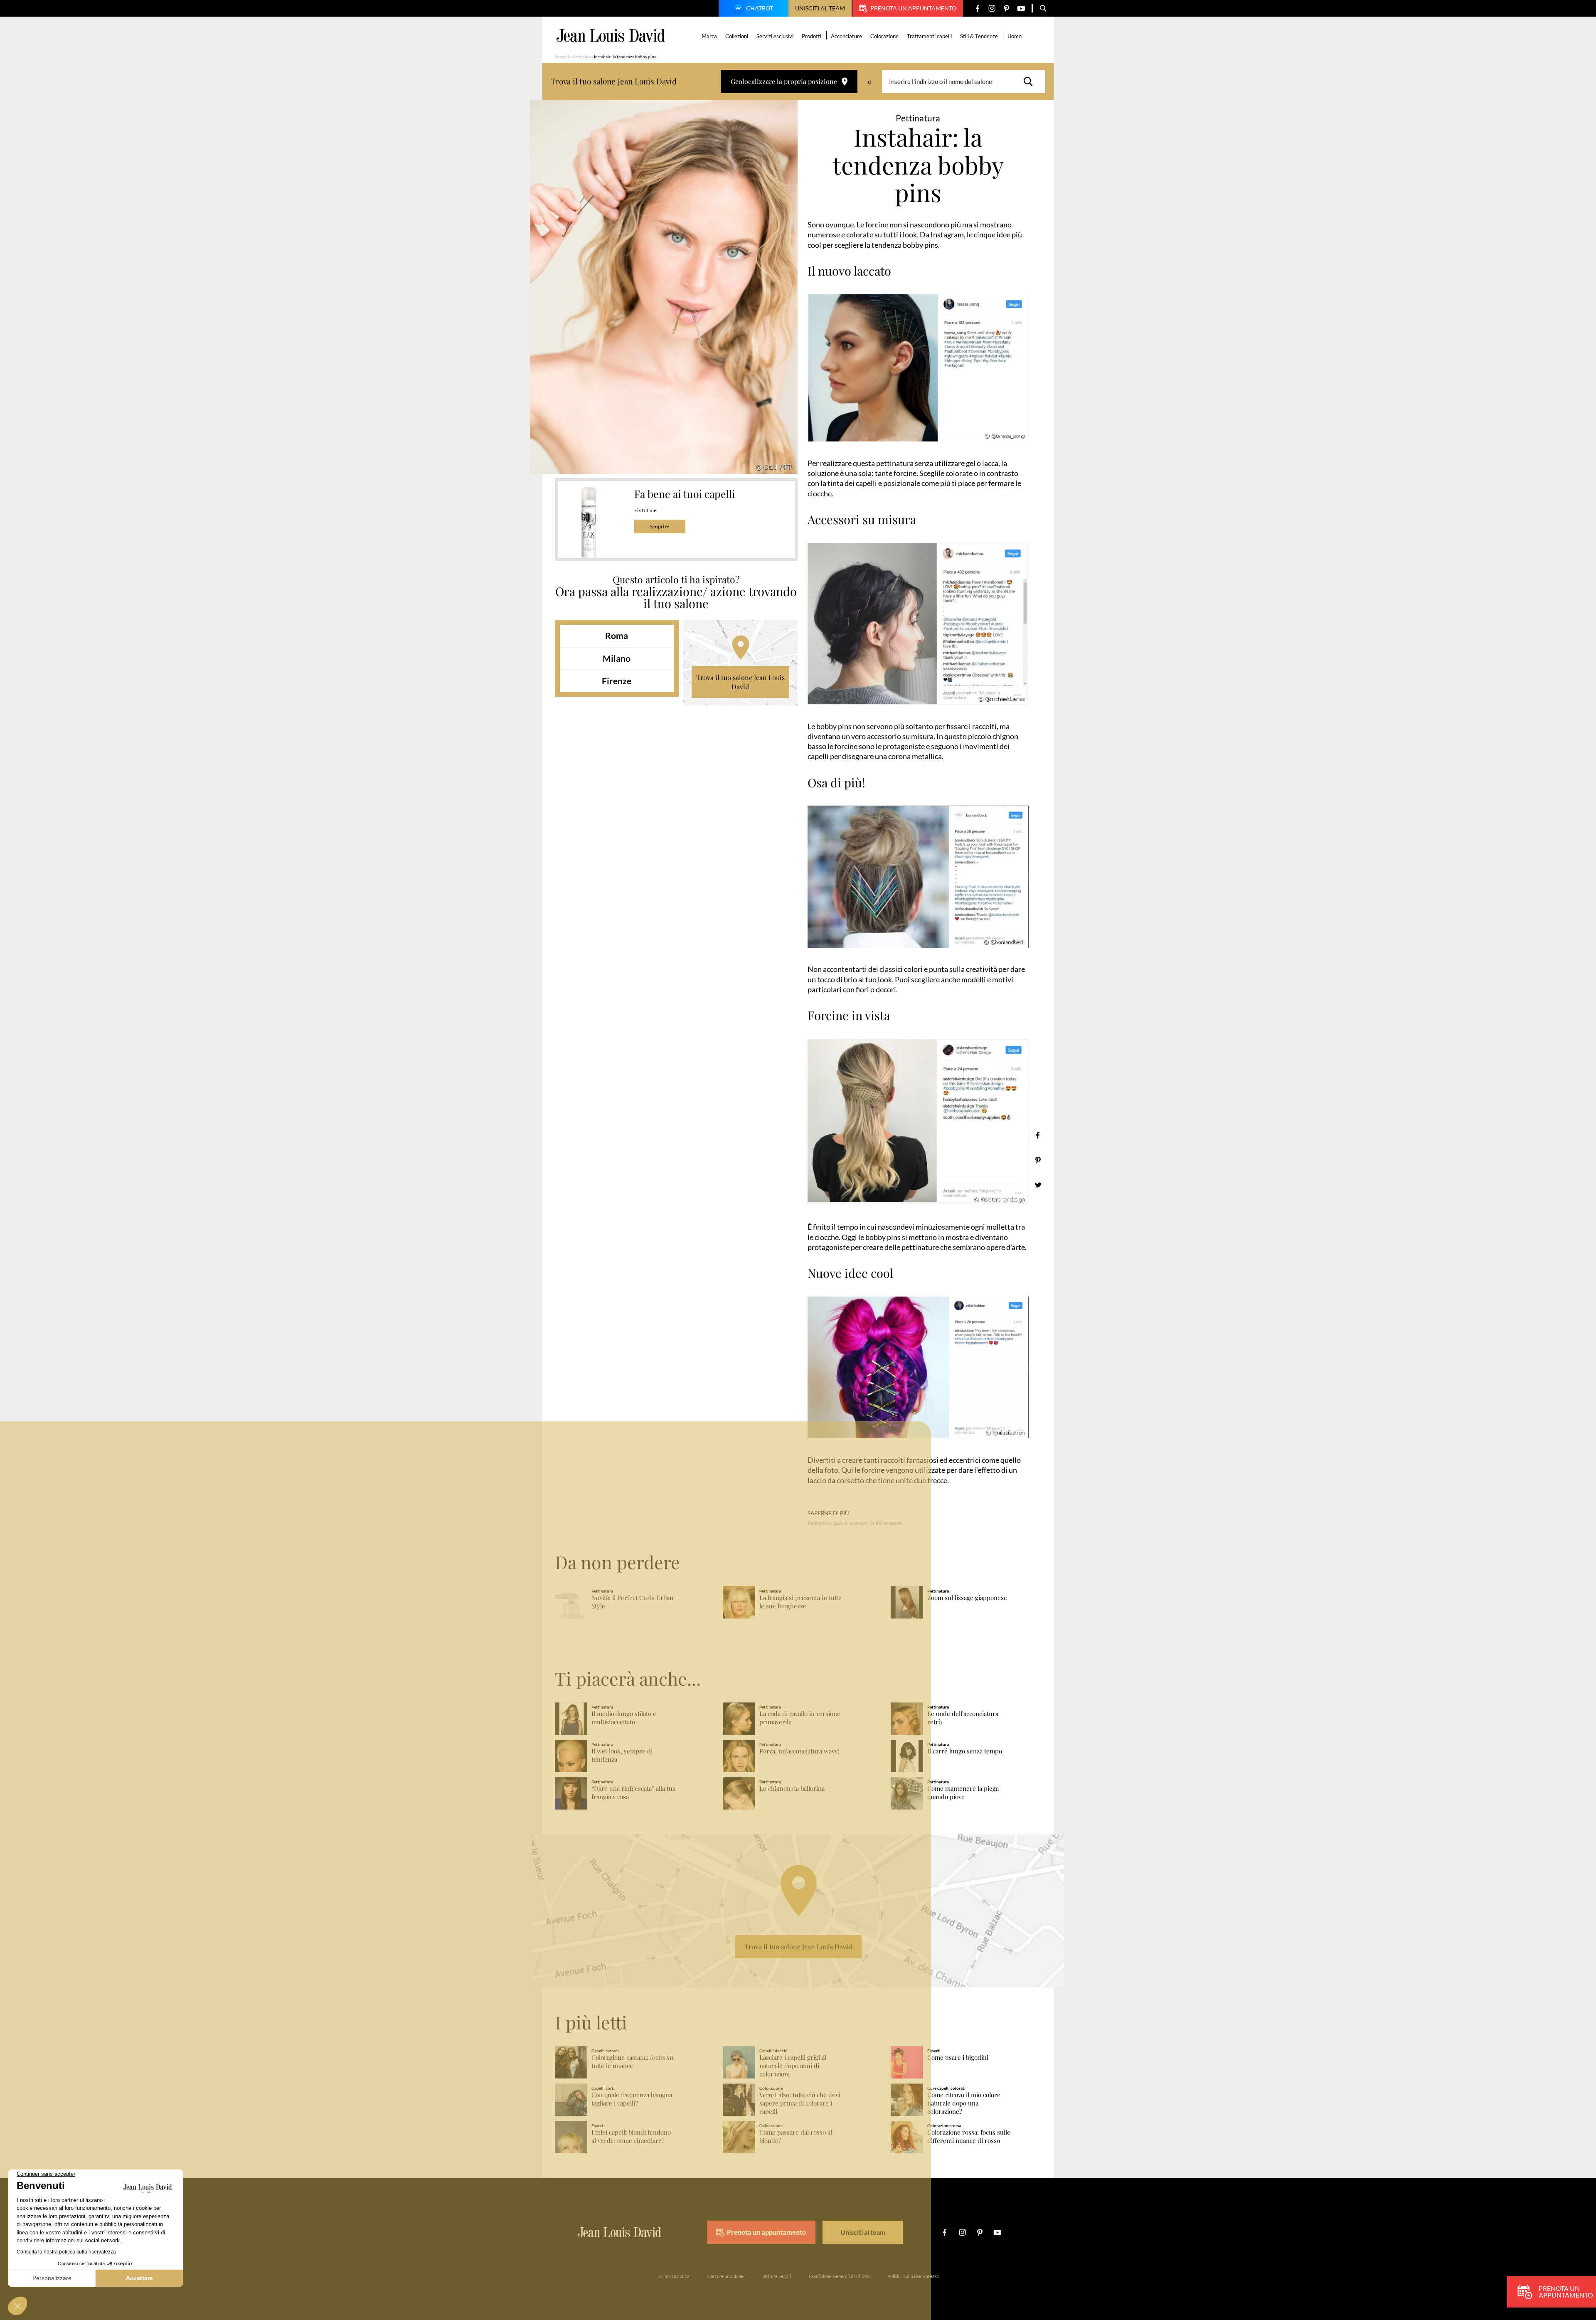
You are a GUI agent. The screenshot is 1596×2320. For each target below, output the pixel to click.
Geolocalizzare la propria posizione (784, 81)
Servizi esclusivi (775, 36)
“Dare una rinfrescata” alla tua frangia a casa (633, 1793)
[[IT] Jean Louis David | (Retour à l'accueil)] (611, 36)
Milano (617, 658)
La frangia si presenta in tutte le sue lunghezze (800, 1602)
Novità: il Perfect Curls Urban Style (632, 1602)
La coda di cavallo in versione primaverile (800, 1718)
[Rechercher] (1030, 81)
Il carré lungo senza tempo (965, 1751)
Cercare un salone (725, 2276)
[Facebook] (977, 9)
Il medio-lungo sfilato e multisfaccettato (624, 1718)
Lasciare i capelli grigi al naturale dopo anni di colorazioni (793, 2066)
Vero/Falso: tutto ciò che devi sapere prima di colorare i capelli (800, 2103)
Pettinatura (819, 1523)
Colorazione (884, 36)
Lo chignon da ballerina (792, 1789)
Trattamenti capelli (929, 36)
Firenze (617, 681)
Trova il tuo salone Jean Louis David (740, 682)
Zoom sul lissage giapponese (967, 1598)
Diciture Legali (776, 2276)
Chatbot (760, 8)
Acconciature (846, 36)
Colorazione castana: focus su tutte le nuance (632, 2062)
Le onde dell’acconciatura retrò (963, 1718)
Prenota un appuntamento (913, 8)
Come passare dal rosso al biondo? (796, 2136)
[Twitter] (1038, 1185)
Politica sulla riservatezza (913, 2276)
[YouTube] (1021, 9)
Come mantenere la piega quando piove (963, 1793)
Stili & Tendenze (979, 36)
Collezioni (737, 36)
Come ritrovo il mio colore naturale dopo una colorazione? (964, 2103)
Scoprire (660, 526)
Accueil (562, 57)
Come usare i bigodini (958, 2057)
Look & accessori (851, 1523)
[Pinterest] (1006, 9)
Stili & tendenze (886, 1523)
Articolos (581, 57)
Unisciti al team (820, 8)
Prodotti (812, 36)
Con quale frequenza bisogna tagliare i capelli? (632, 2099)
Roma (617, 635)
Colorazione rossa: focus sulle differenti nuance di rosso (969, 2136)
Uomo (1015, 36)
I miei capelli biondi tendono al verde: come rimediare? (631, 2136)
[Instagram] (992, 9)
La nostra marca (674, 2276)
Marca (709, 36)
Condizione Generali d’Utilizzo (839, 2276)
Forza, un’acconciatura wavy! (799, 1751)
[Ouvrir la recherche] (1043, 8)
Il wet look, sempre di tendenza (622, 1755)
